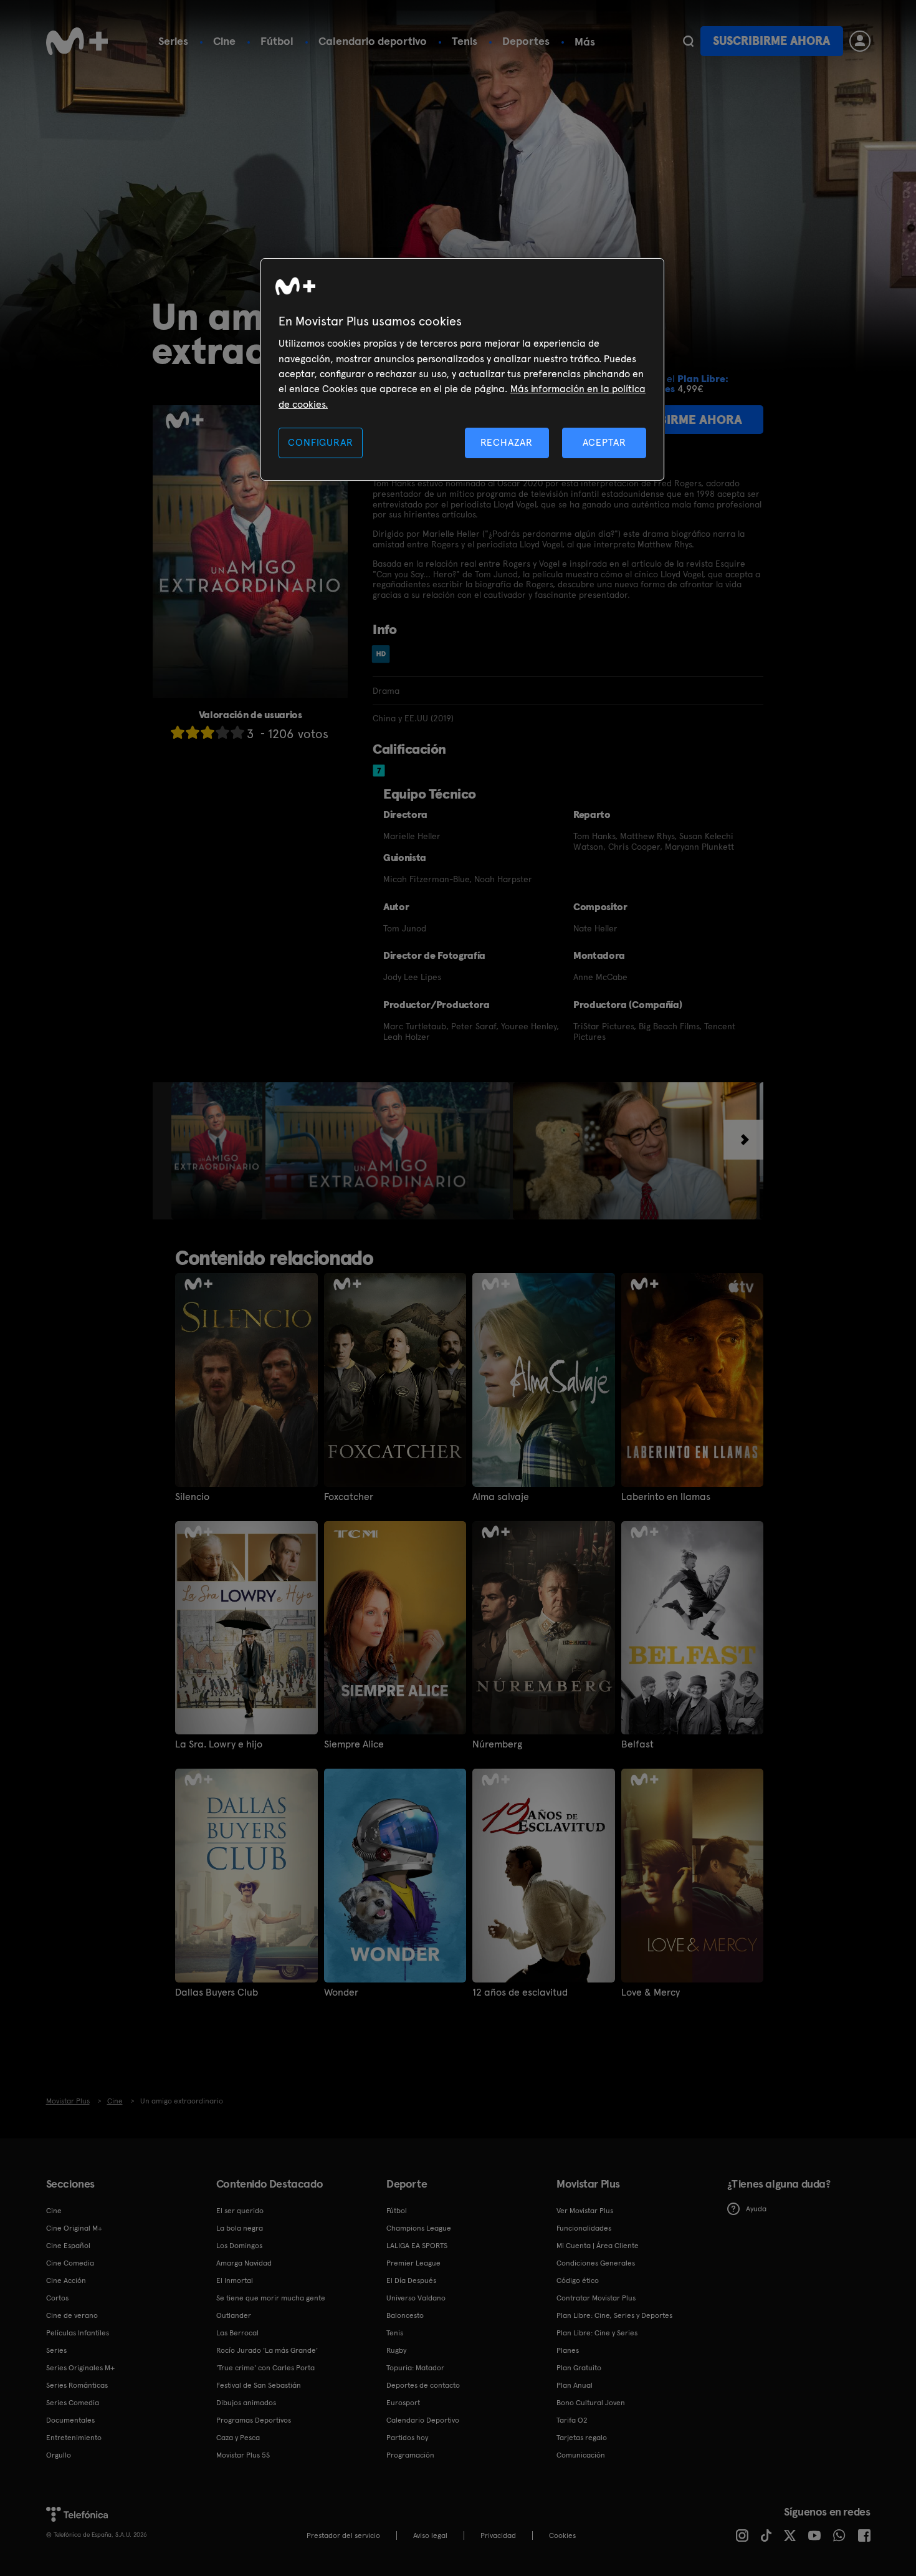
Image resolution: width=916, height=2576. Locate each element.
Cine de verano (72, 2315)
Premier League (413, 2263)
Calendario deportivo (373, 41)
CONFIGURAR (320, 442)
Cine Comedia (70, 2263)
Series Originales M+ (80, 2368)
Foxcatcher (349, 1497)
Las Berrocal (237, 2333)
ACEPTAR (604, 442)
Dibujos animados (246, 2403)
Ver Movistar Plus (585, 2211)
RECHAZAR (507, 442)
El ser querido (240, 2211)
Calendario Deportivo (423, 2420)
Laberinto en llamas (666, 1497)
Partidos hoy (407, 2438)
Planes (568, 2350)
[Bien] (222, 732)
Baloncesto (405, 2315)
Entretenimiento (74, 2438)
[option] (218, 1151)
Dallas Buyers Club (217, 1992)
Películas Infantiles (78, 2333)
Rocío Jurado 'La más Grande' (267, 2350)
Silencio (192, 1497)
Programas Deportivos (254, 2420)
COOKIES (562, 2535)
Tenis (465, 41)
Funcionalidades (584, 2228)
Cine (224, 41)
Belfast (637, 1744)
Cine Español (68, 2246)
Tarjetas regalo (582, 2438)
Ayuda (756, 2209)
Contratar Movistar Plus (596, 2298)
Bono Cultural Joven (591, 2403)
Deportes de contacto (423, 2385)
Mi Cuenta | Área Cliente (598, 2246)
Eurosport (403, 2403)
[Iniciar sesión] (860, 41)
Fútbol (277, 41)
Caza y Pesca (238, 2438)
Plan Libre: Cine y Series (597, 2333)
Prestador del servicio (343, 2535)
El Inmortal (235, 2280)
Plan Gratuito (579, 2368)
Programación (410, 2455)
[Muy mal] (178, 732)
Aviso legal (430, 2535)
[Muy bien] (237, 732)
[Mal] (193, 732)
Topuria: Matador (415, 2368)
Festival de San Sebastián (259, 2385)
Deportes (526, 41)
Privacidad (498, 2535)
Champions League (419, 2228)
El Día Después (411, 2280)
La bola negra (240, 2228)
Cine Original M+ (74, 2228)
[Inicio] (77, 41)
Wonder (341, 1992)
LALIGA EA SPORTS (417, 2246)
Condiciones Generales (596, 2263)
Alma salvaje (501, 1497)
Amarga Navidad (244, 2263)
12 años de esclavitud (520, 1992)
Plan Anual (575, 2385)
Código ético (578, 2280)
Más (585, 42)
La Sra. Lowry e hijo (219, 1744)
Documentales (70, 2420)
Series (173, 41)
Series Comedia (73, 2403)
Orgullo (59, 2455)
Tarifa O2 (572, 2420)
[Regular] (208, 732)
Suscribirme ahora (771, 41)
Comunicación (581, 2455)
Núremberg (497, 1744)
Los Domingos (239, 2246)
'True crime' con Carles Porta (265, 2368)
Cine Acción (66, 2280)
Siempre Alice (354, 1744)
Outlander (234, 2315)
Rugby (396, 2350)
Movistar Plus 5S (243, 2455)
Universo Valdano (416, 2298)
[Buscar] (688, 41)
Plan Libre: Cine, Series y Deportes (614, 2315)
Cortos (57, 2298)
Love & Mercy (651, 1992)
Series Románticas (77, 2385)
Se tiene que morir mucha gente (271, 2298)
